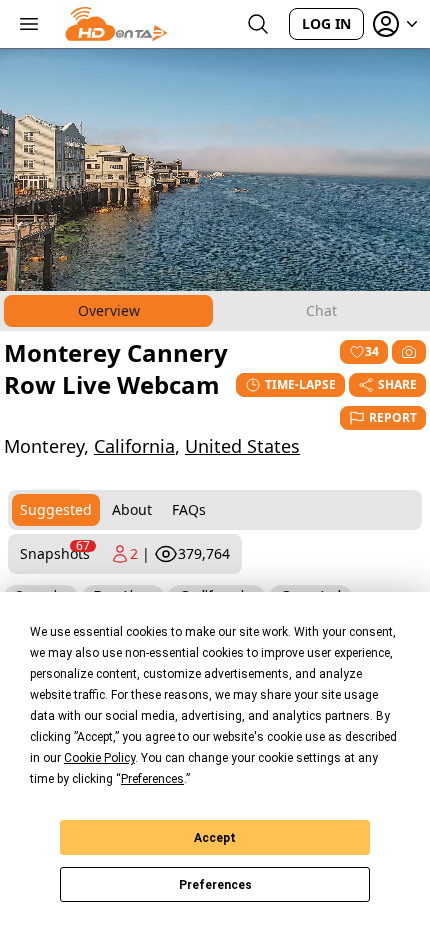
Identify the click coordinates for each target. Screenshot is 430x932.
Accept (215, 838)
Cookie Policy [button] (99, 758)
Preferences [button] (152, 779)
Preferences (215, 885)
